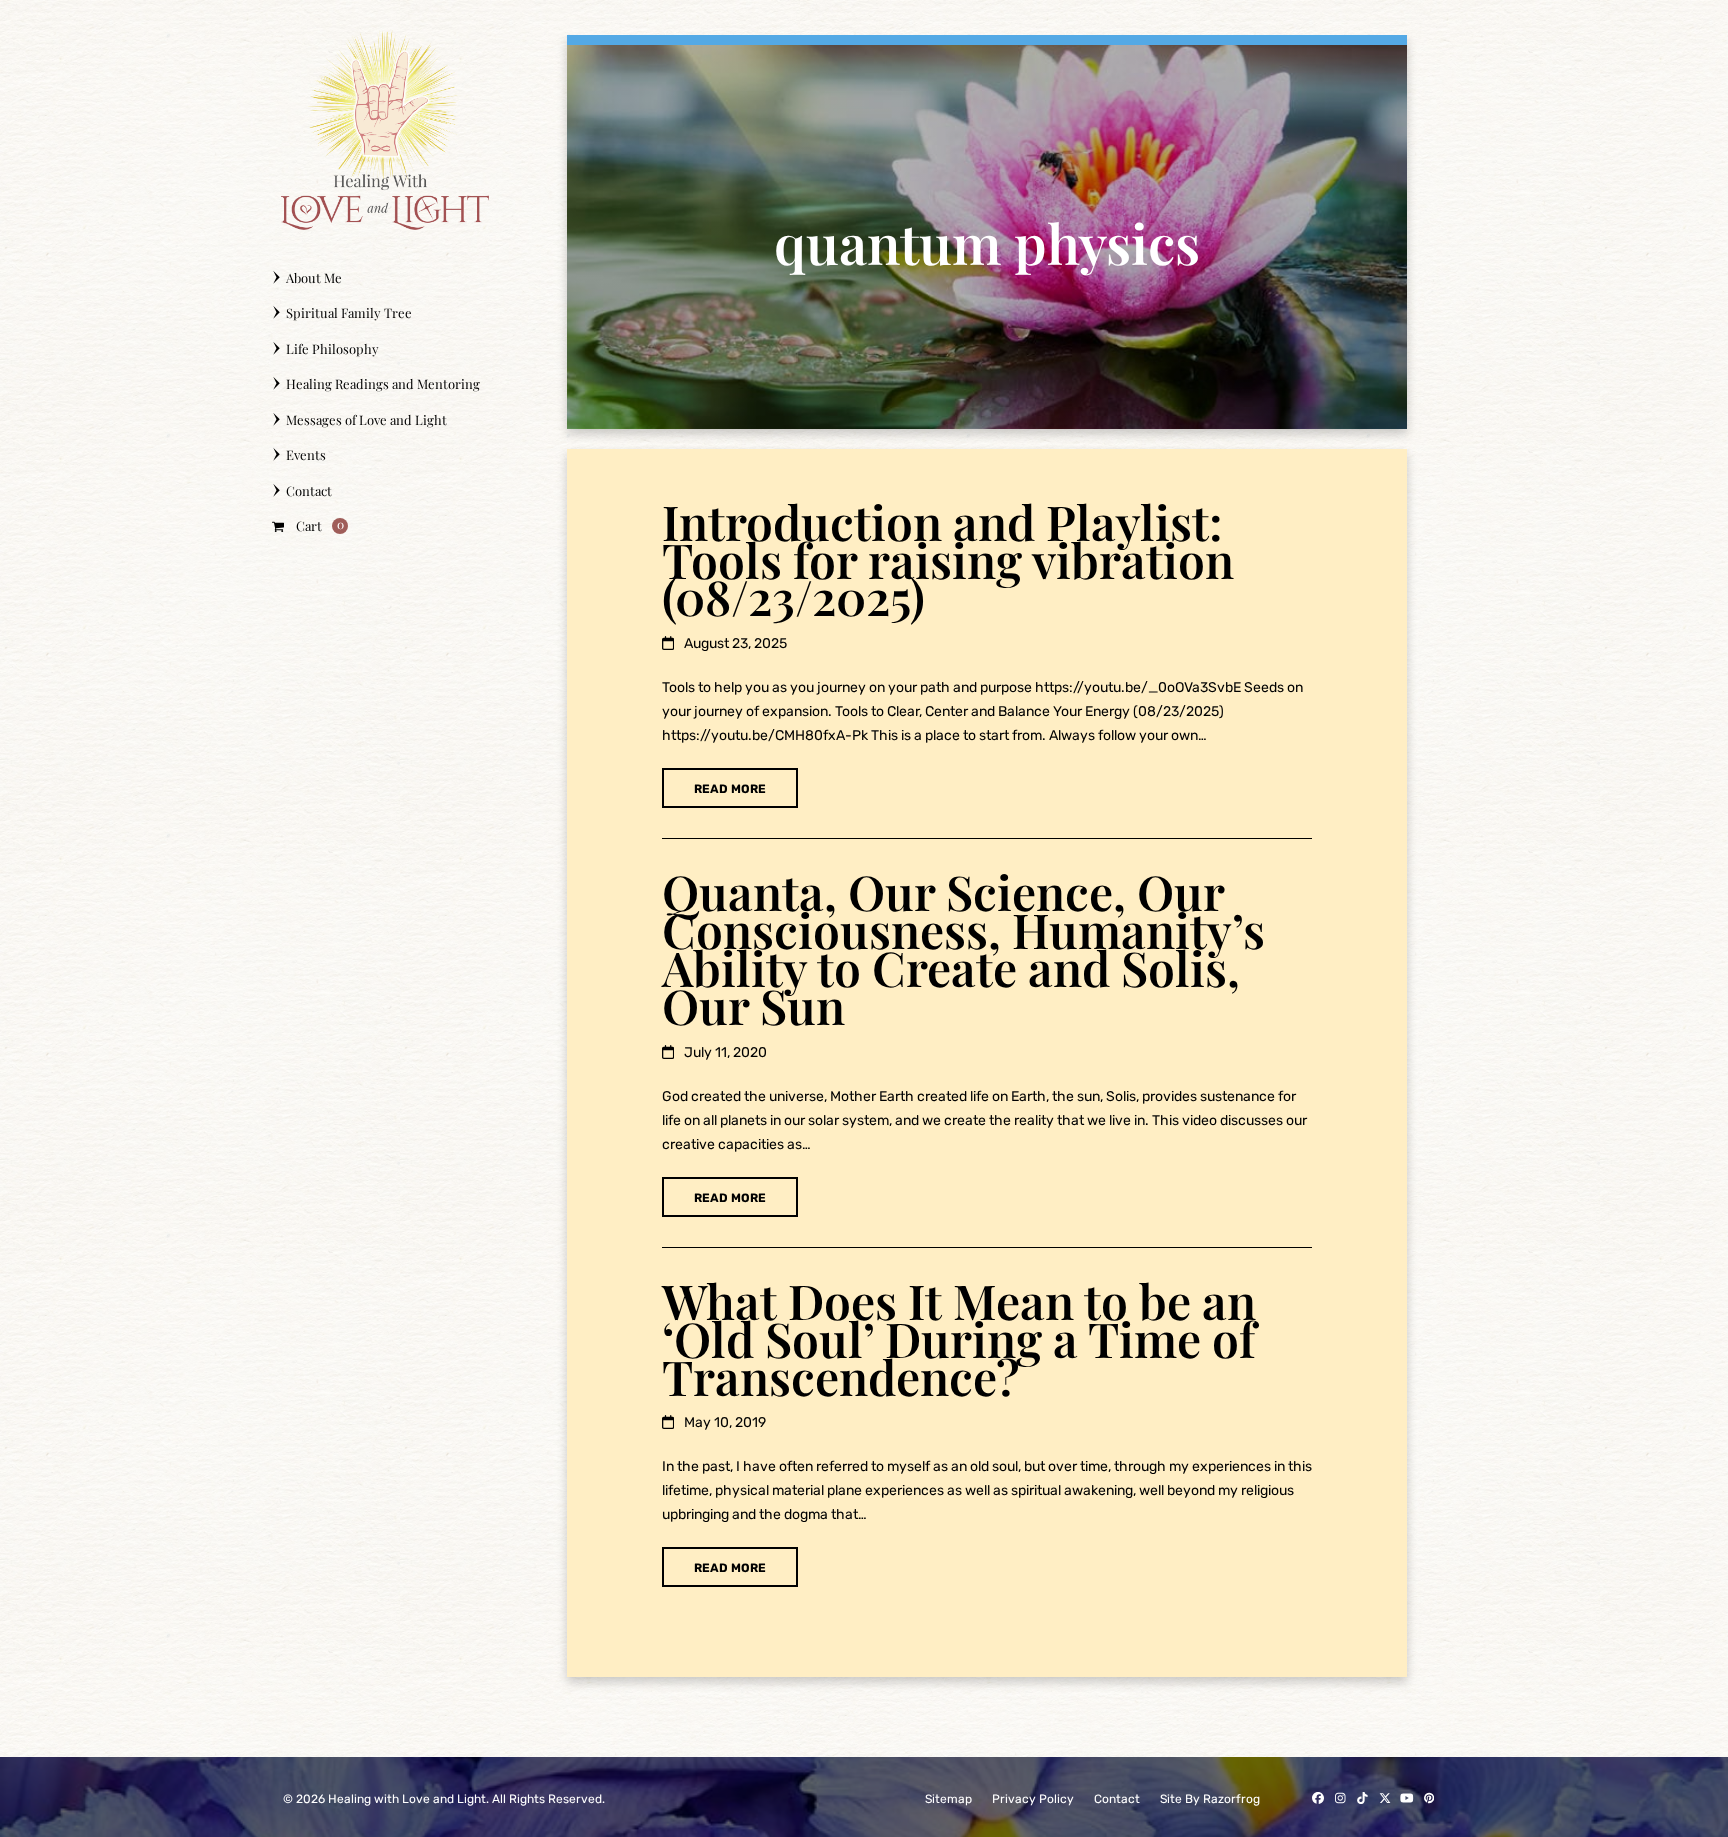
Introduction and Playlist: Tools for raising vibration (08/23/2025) (948, 559)
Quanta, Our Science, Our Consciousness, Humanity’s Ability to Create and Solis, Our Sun (963, 948)
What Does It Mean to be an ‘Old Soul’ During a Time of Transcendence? (959, 1338)
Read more (730, 789)
